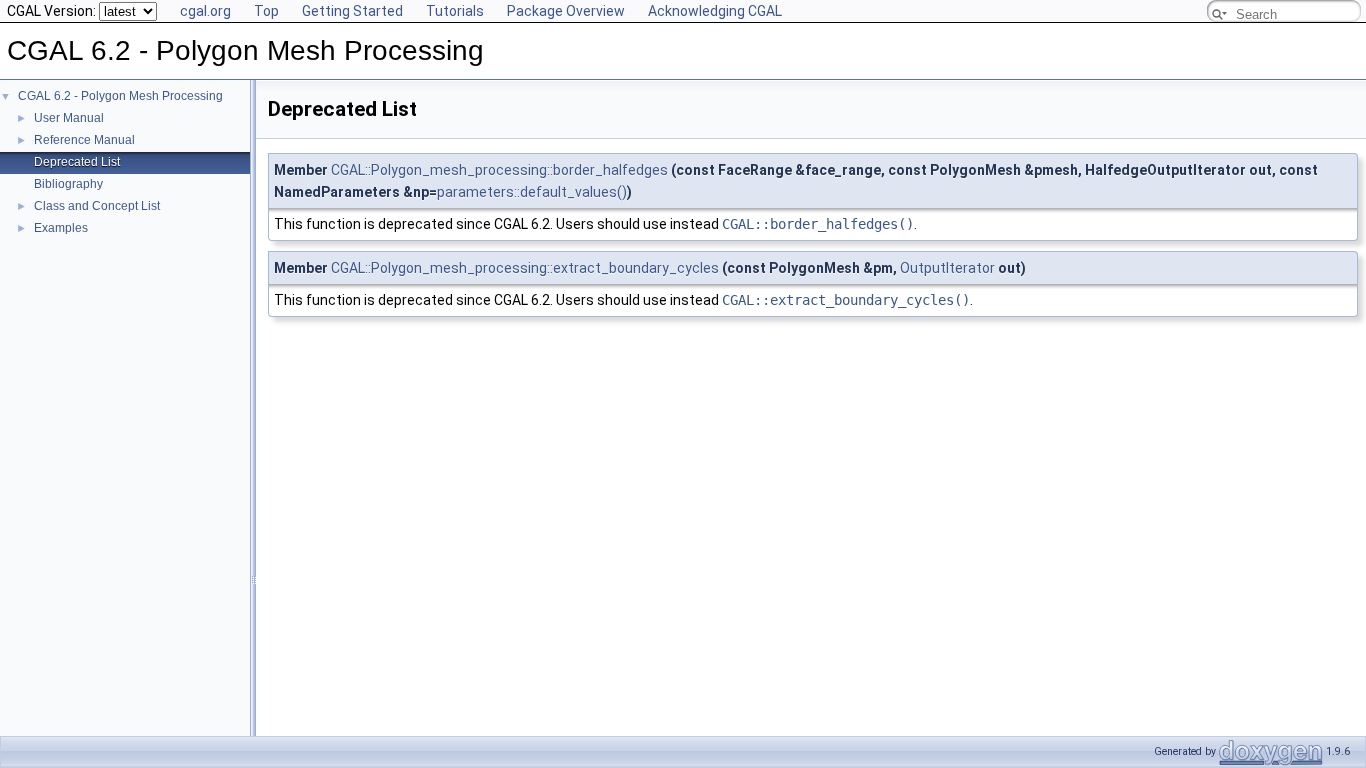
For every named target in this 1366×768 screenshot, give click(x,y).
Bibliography (68, 184)
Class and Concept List (97, 206)
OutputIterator (947, 268)
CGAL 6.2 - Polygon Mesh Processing (120, 96)
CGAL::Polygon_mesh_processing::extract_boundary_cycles (525, 268)
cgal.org (205, 11)
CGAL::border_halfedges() (818, 224)
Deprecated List (77, 162)
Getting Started (352, 11)
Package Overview (566, 11)
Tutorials (455, 11)
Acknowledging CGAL (715, 11)
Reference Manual (84, 140)
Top (266, 11)
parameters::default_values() (532, 192)
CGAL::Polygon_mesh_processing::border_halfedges (499, 170)
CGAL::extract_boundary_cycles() (846, 300)
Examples (61, 228)
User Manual (69, 118)
